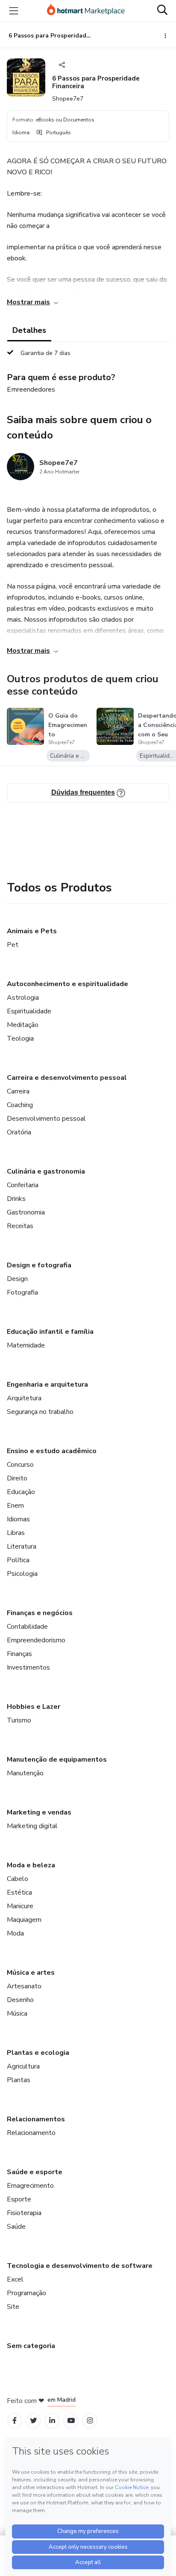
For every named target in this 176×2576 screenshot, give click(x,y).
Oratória (19, 1132)
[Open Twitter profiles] (34, 2421)
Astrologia (23, 998)
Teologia (20, 1038)
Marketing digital (32, 1826)
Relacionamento (31, 2133)
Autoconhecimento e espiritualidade (67, 984)
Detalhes (29, 330)
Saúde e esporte (35, 2172)
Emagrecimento (30, 2186)
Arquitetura (24, 1398)
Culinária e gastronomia (46, 1171)
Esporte (19, 2199)
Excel (15, 2279)
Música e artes (31, 1973)
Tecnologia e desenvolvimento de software (80, 2266)
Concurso (20, 1465)
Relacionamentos (36, 2119)
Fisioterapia (24, 2213)
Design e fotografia (39, 1265)
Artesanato (24, 1986)
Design (17, 1279)
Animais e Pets (32, 931)
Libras (16, 1533)
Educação (21, 1492)
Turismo (19, 1720)
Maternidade (26, 1345)
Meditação (23, 1025)
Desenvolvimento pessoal (46, 1119)
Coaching (20, 1105)
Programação (26, 2293)
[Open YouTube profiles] (71, 2421)
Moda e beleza (31, 1865)
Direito (17, 1478)
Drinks (16, 1199)
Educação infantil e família (50, 1332)
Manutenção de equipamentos (57, 1760)
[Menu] (14, 11)
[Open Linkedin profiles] (52, 2421)
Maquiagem (24, 1920)
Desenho (20, 2000)
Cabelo (18, 1879)
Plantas (19, 2080)
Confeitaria (23, 1185)
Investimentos (28, 1667)
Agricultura (23, 2066)
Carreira (18, 1091)
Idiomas (18, 1519)
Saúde (16, 2227)
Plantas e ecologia (38, 2053)
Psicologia (22, 1574)
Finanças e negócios (40, 1613)
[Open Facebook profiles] (15, 2421)
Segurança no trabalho (40, 1412)
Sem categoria (31, 2346)
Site (13, 2307)
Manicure (20, 1906)
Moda (15, 1933)
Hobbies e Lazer (34, 1707)
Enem (15, 1506)
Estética (19, 1892)
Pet (13, 945)
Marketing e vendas (39, 1812)
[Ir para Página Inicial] (86, 11)
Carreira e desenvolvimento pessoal (67, 1078)
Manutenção (25, 1773)
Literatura (22, 1546)
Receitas (20, 1226)
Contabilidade (27, 1627)
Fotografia (22, 1292)
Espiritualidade (29, 1011)
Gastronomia (26, 1212)
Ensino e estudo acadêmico (52, 1451)
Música (17, 2013)
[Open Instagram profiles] (90, 2421)
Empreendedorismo (36, 1640)
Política (18, 1560)
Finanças (19, 1654)
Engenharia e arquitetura (47, 1385)
